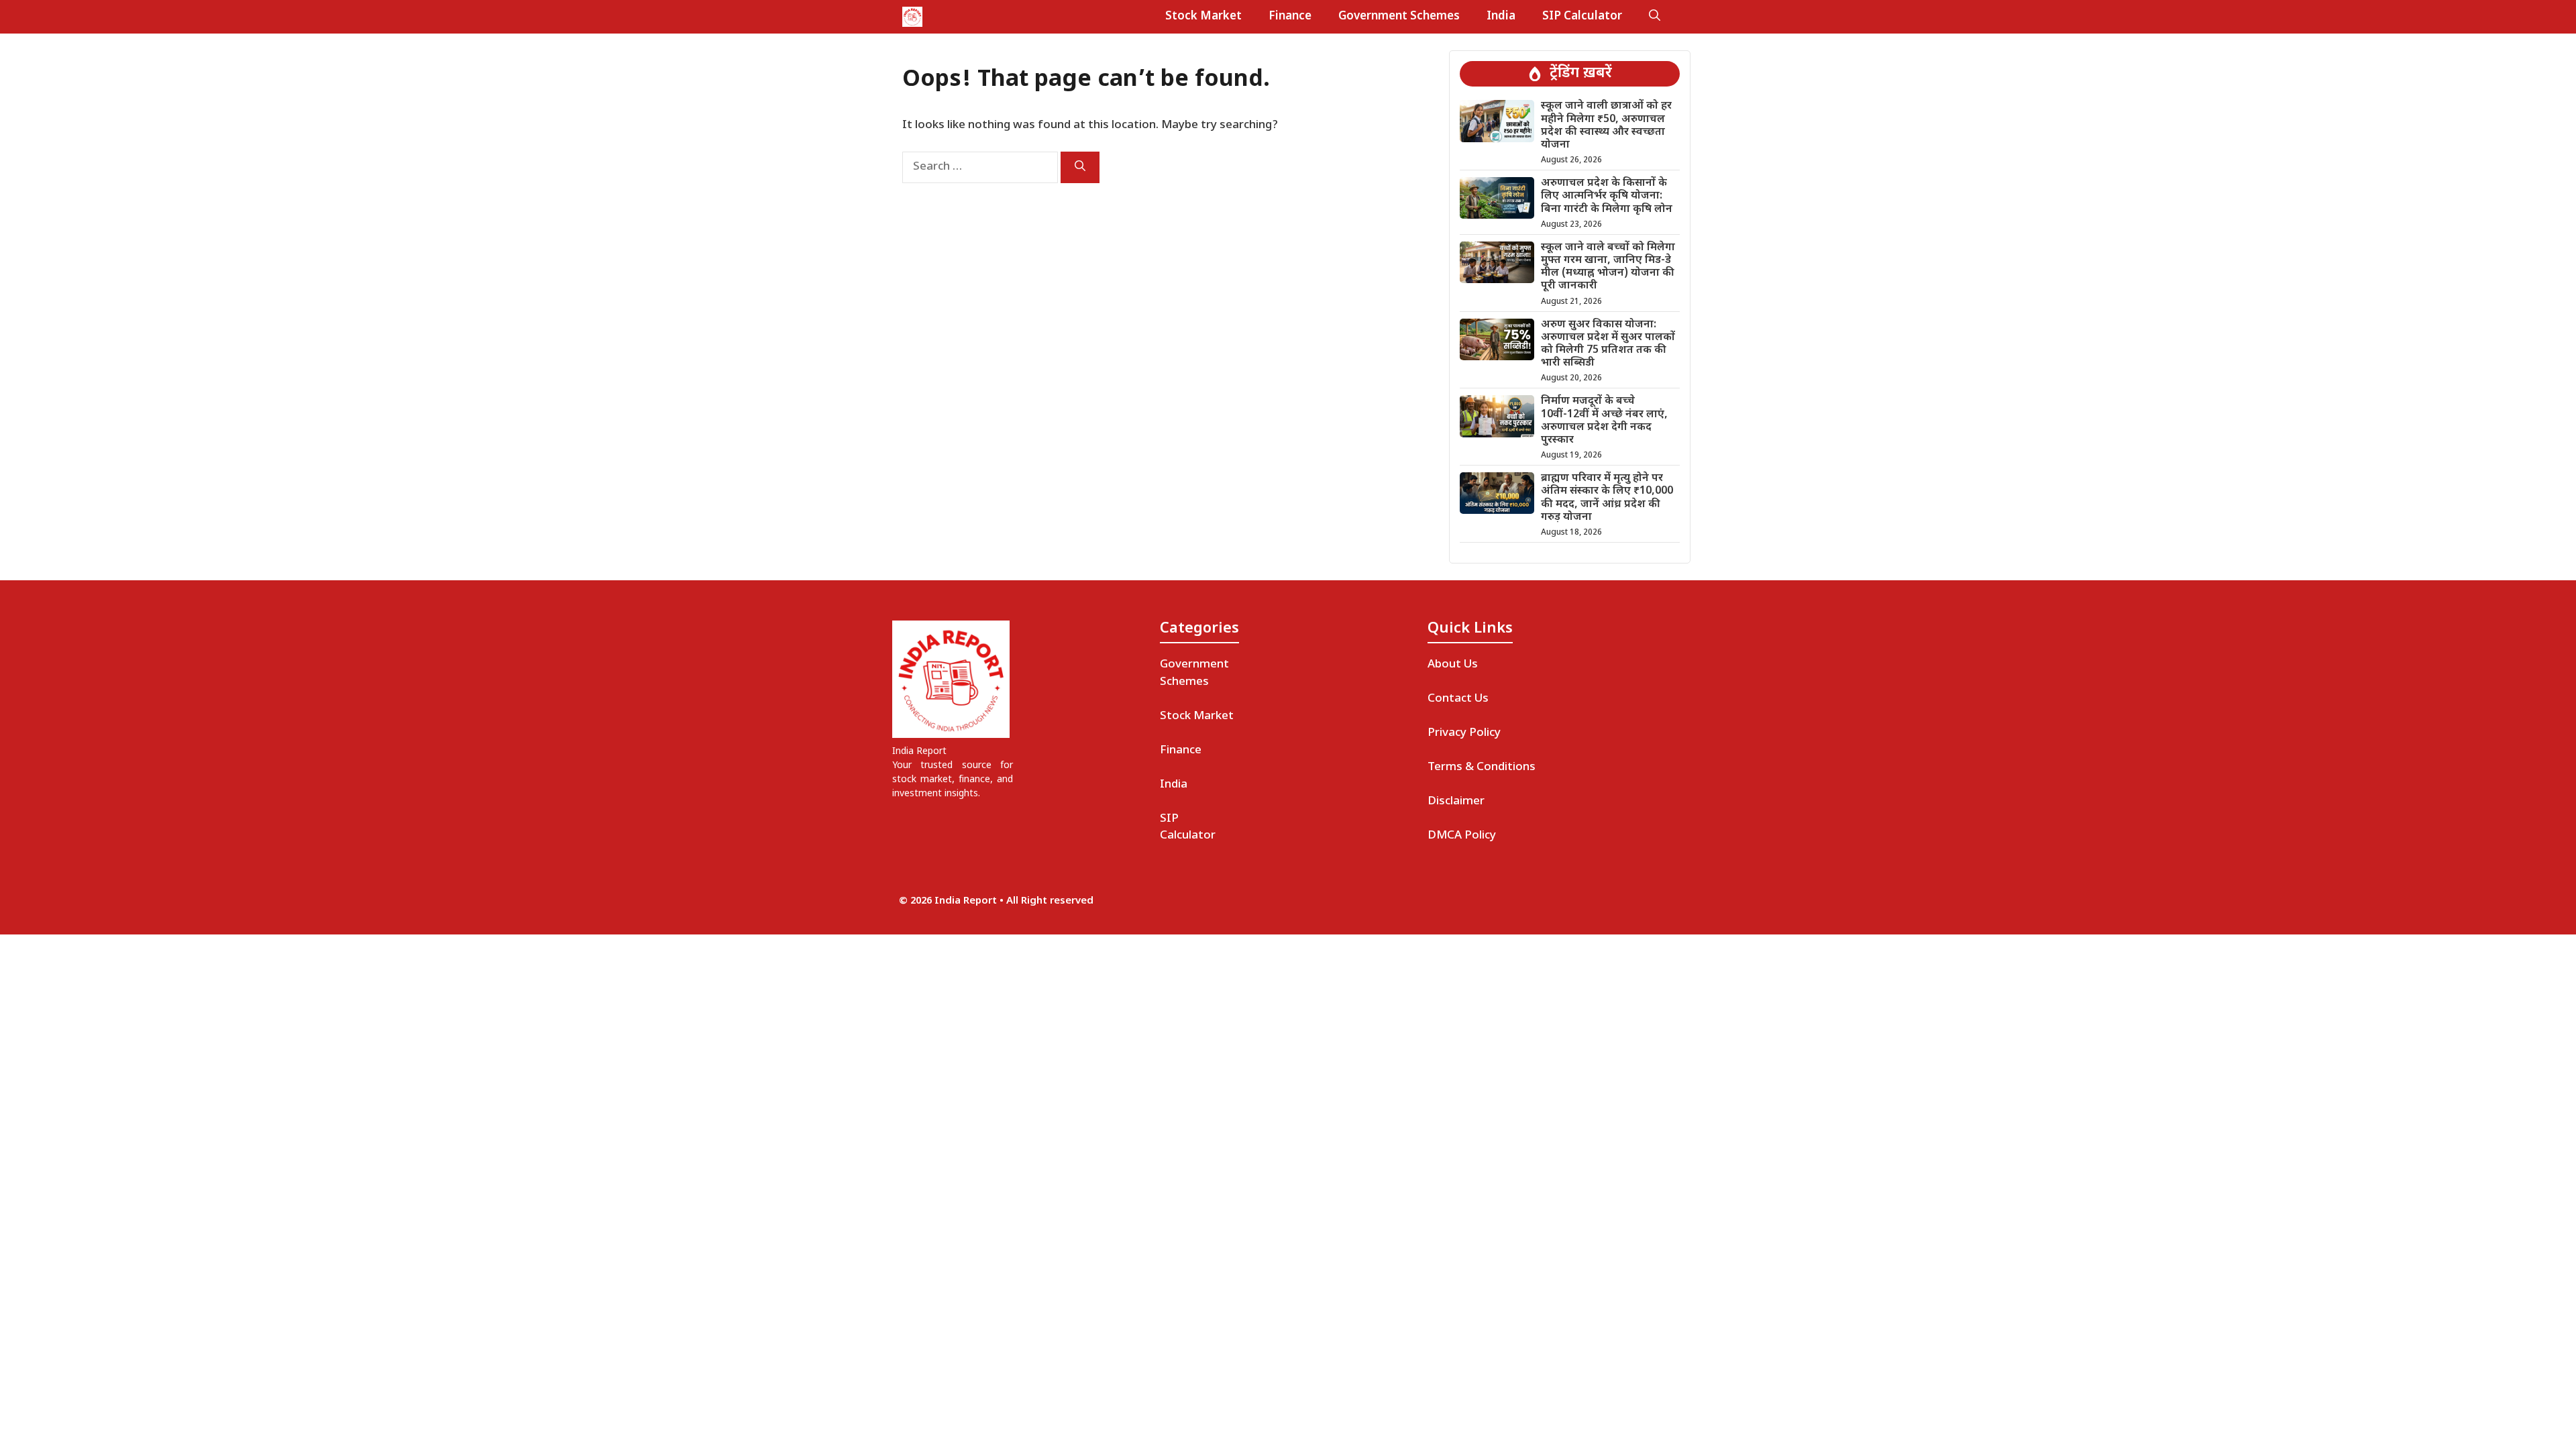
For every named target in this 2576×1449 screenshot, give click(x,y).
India (1501, 17)
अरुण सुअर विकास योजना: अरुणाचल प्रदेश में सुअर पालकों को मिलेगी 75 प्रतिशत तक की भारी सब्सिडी (1608, 344)
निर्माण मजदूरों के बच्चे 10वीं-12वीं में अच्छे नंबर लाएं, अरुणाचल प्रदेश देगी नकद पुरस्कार (1604, 421)
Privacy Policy (1464, 733)
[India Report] (912, 17)
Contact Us (1458, 699)
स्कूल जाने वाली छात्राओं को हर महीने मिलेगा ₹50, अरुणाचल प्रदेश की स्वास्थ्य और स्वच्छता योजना (1606, 126)
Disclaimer (1456, 802)
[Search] (1080, 167)
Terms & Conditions (1482, 767)
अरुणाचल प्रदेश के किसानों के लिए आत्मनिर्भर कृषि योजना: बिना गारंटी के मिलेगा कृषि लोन (1607, 196)
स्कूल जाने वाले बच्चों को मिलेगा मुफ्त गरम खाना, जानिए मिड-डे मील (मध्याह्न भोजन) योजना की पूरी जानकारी (1608, 267)
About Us (1453, 665)
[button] (1655, 17)
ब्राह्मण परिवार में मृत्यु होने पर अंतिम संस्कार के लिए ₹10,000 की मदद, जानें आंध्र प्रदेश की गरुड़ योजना (1607, 498)
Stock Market (1203, 17)
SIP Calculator (1582, 17)
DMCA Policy (1462, 836)
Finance (1290, 17)
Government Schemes (1399, 17)
